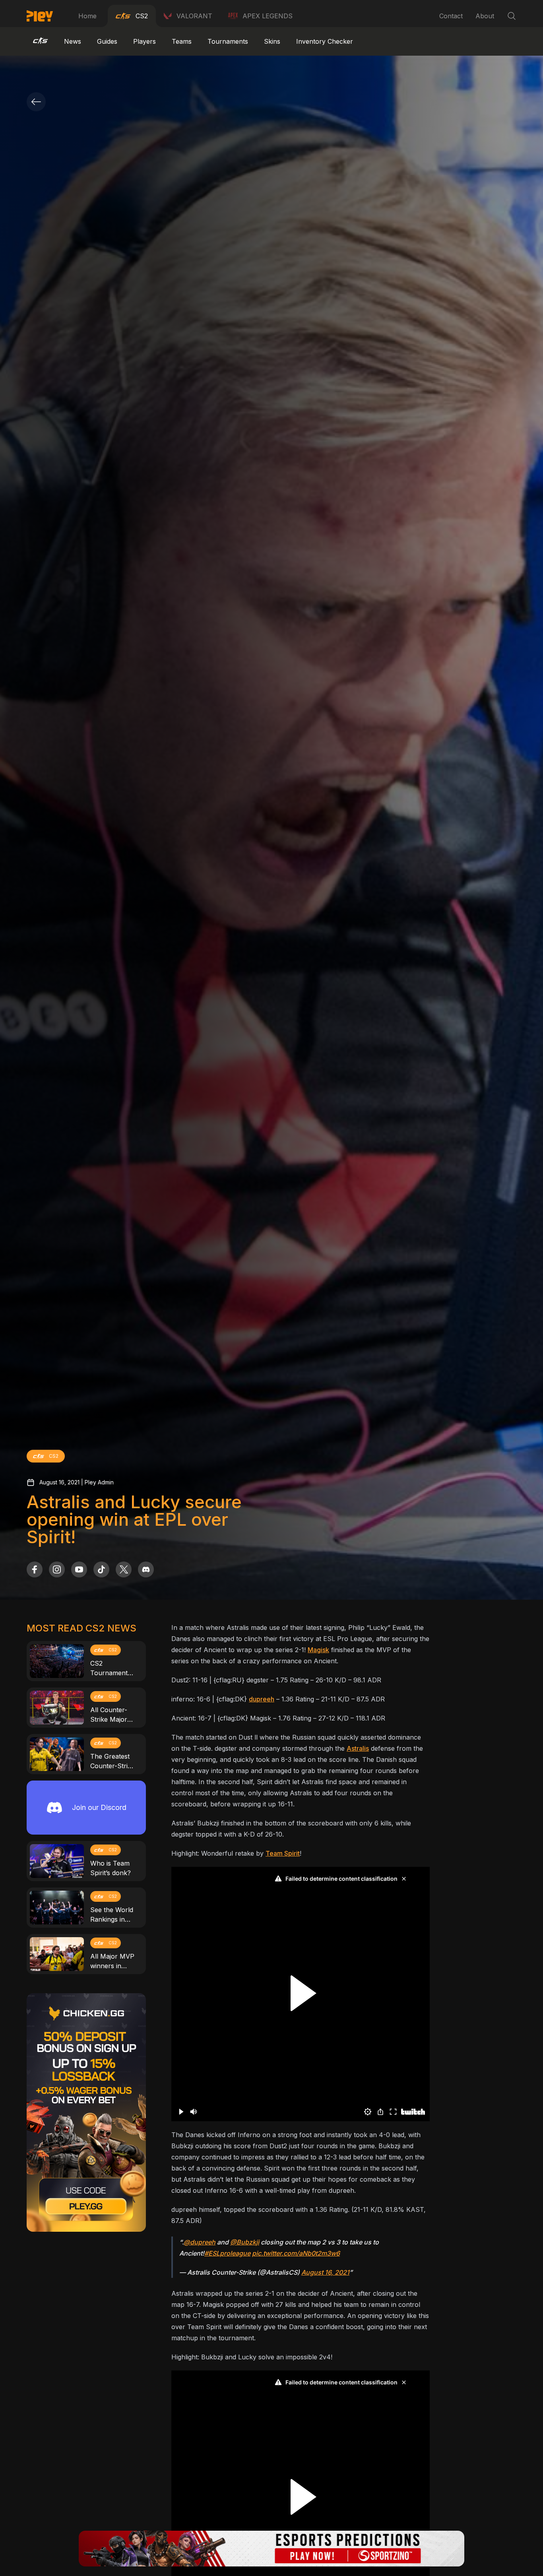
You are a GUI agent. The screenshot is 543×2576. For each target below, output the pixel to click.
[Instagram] (57, 1569)
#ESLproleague (227, 2253)
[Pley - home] (40, 16)
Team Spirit (283, 1853)
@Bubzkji (245, 2242)
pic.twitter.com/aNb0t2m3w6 (296, 2253)
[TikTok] (101, 1569)
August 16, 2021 (325, 2272)
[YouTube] (79, 1569)
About (485, 16)
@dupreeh (200, 2242)
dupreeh (262, 1699)
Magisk (318, 1650)
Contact (451, 16)
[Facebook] (35, 1569)
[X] (124, 1569)
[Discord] (146, 1569)
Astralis (358, 1748)
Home (87, 16)
